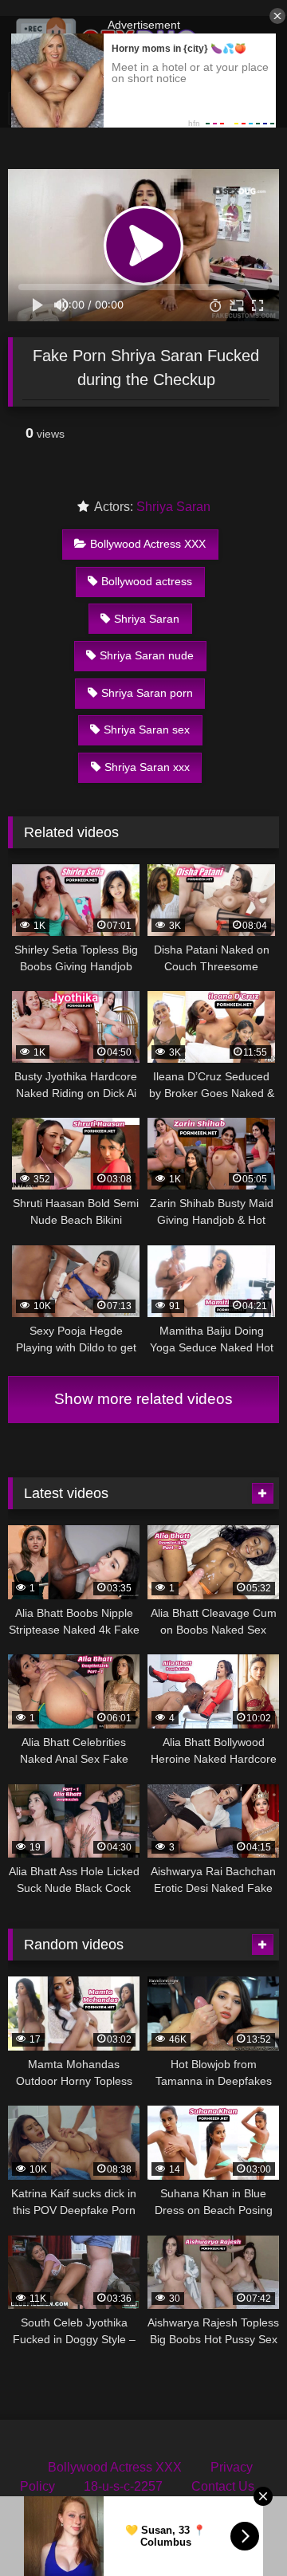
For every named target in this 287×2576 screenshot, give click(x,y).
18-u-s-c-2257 (123, 2486)
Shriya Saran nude (147, 655)
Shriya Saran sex (147, 730)
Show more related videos (143, 1399)
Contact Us (223, 2486)
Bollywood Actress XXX (148, 544)
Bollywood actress (147, 581)
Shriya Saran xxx (147, 767)
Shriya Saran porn (147, 693)
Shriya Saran (173, 507)
